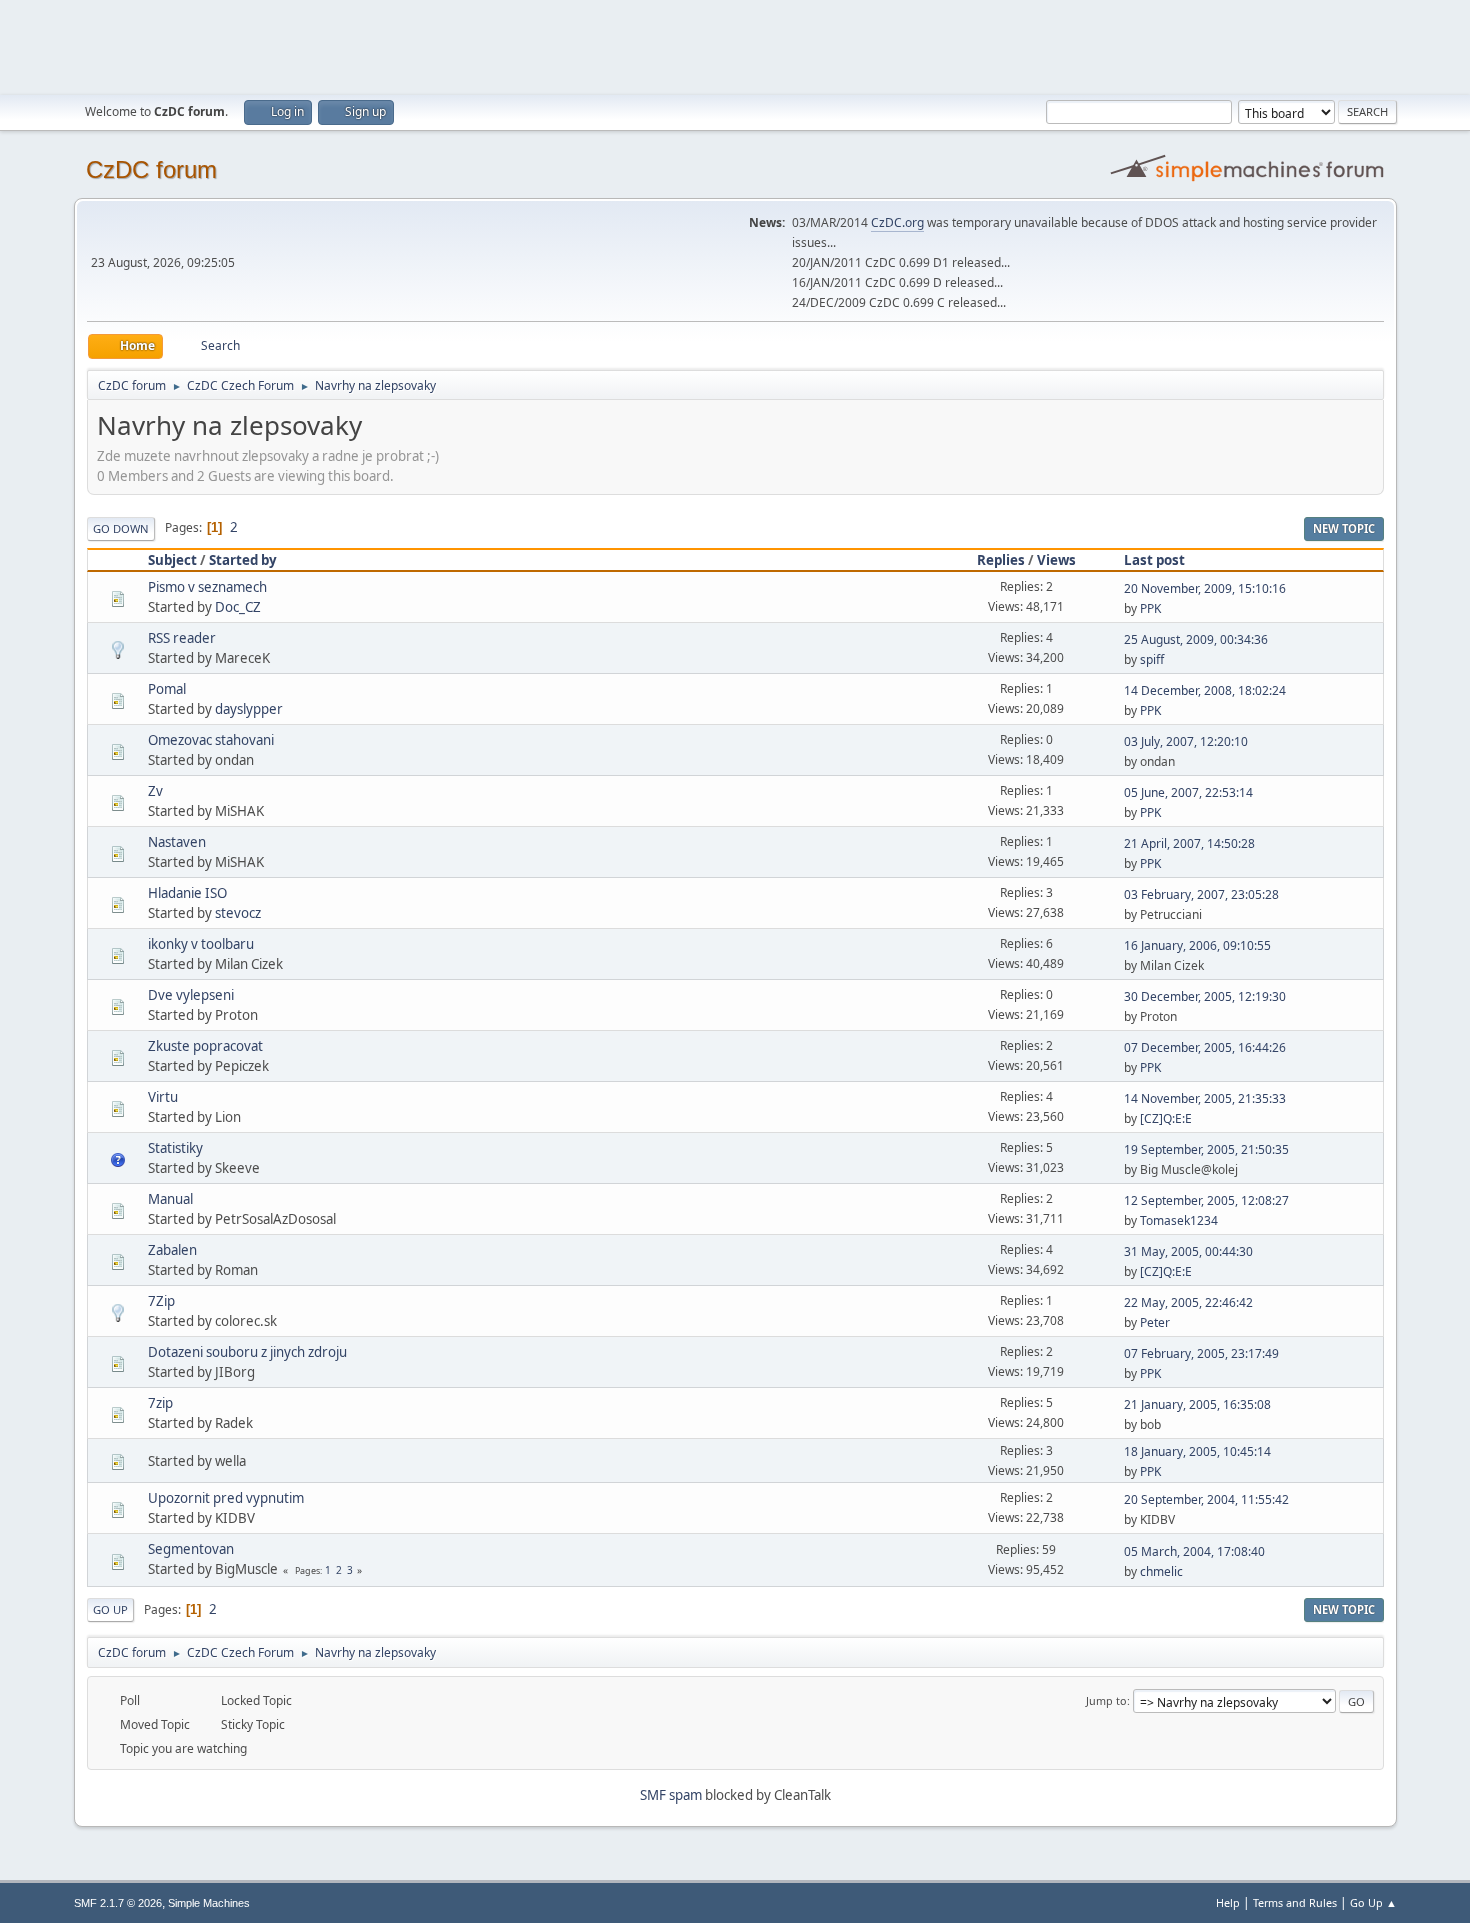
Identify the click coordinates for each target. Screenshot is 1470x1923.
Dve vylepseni (191, 995)
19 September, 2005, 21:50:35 (1206, 1149)
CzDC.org (897, 222)
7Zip (161, 1301)
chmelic (1161, 1571)
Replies (1001, 560)
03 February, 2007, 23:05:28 (1201, 894)
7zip (160, 1403)
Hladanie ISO (187, 893)
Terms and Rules (1295, 1902)
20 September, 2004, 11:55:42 (1206, 1499)
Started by (243, 560)
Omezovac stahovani (211, 740)
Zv (155, 791)
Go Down (121, 528)
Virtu (163, 1097)
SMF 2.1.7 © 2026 (118, 1903)
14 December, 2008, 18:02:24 (1205, 690)
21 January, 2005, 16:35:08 (1197, 1404)
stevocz (238, 913)
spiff (1152, 659)
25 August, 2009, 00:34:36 (1196, 639)
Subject (172, 560)
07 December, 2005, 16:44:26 (1205, 1047)
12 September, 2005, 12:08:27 (1206, 1200)
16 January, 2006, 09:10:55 (1197, 945)
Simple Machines (209, 1903)
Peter (1155, 1322)
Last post (1154, 560)
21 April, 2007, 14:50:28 (1189, 843)
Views (1056, 560)
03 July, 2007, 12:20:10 (1186, 741)
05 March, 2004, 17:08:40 (1194, 1551)
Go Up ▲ (1373, 1902)
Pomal (167, 689)
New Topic (1344, 528)
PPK (1150, 608)
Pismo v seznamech (207, 587)
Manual (170, 1199)
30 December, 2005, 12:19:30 (1205, 996)
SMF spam (671, 1795)
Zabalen (172, 1250)
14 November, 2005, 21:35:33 (1205, 1098)
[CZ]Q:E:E (1166, 1118)
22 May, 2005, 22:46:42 (1188, 1302)
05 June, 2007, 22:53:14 (1188, 792)
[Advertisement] (735, 45)
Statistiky (175, 1148)
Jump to (1106, 1700)
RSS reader (182, 638)
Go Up (110, 1609)
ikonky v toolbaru (201, 944)
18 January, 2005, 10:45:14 (1197, 1451)
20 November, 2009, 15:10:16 (1205, 588)
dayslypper (249, 709)
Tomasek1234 (1179, 1220)
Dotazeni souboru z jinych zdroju (247, 1352)
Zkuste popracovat (205, 1046)
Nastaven (177, 842)
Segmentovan (191, 1549)
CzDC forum (151, 169)
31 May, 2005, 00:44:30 (1188, 1251)
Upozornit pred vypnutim (226, 1498)
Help (1228, 1902)
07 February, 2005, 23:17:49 (1201, 1353)
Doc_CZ (238, 607)
